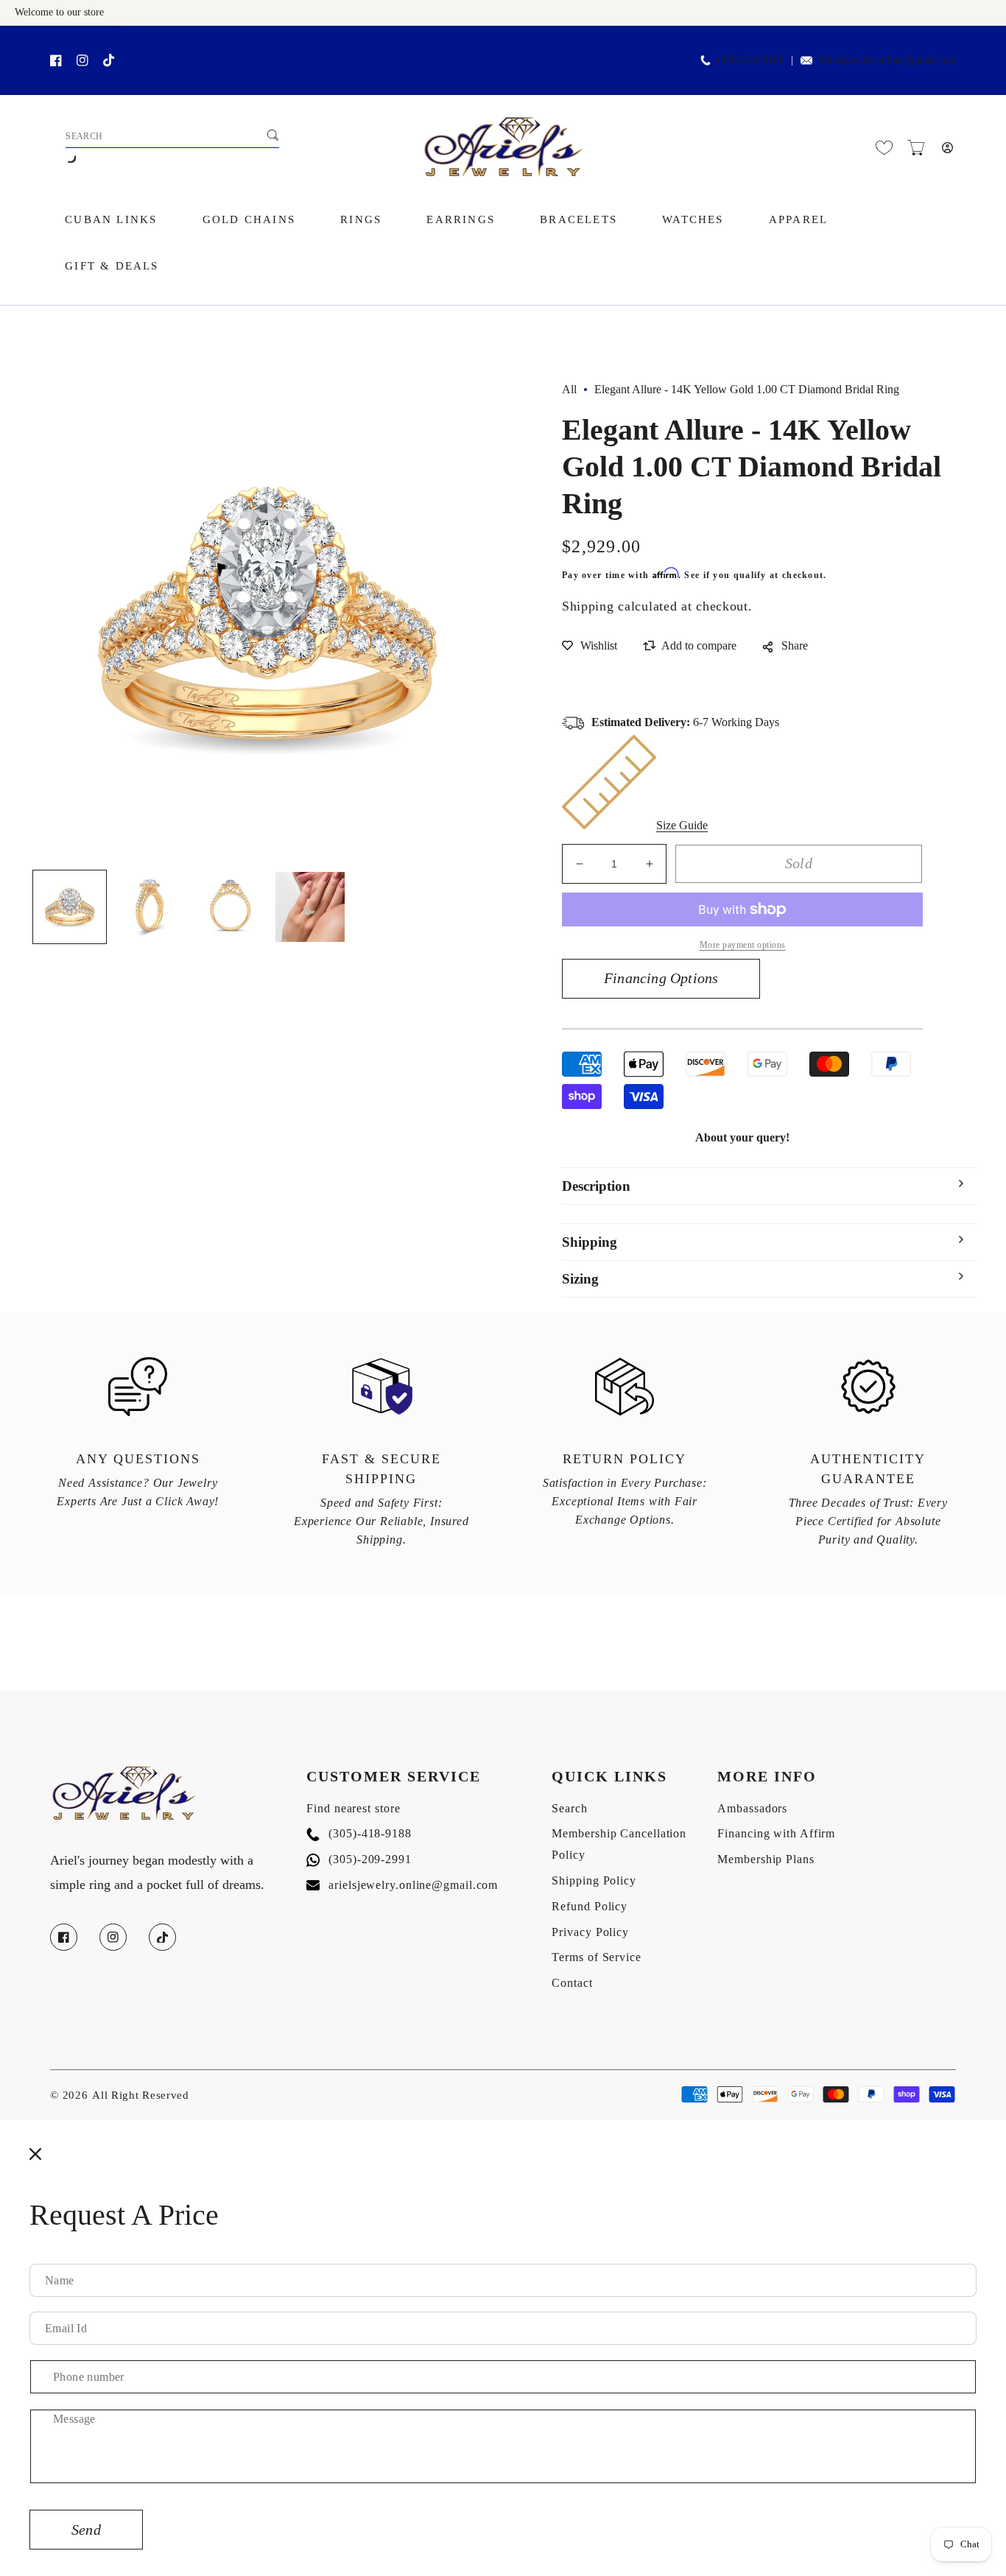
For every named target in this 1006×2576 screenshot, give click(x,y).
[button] (916, 148)
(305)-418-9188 (359, 1833)
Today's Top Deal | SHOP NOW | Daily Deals (184, 42)
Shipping (588, 606)
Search (569, 1808)
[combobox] (172, 137)
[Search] (272, 135)
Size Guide (682, 825)
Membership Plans (766, 1859)
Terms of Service (596, 1957)
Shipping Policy (594, 1880)
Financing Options (661, 978)
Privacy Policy (590, 1932)
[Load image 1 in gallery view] (70, 907)
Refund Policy (590, 1906)
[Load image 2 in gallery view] (150, 907)
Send (86, 2530)
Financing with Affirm (776, 1833)
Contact (572, 1983)
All (569, 389)
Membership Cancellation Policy (619, 1844)
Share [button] (795, 645)
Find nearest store (353, 1808)
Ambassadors (752, 1808)
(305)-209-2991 (359, 1859)
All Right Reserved (141, 2095)
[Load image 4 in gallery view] (310, 907)
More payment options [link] (743, 945)
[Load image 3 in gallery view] (230, 907)
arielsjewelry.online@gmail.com (402, 1885)
